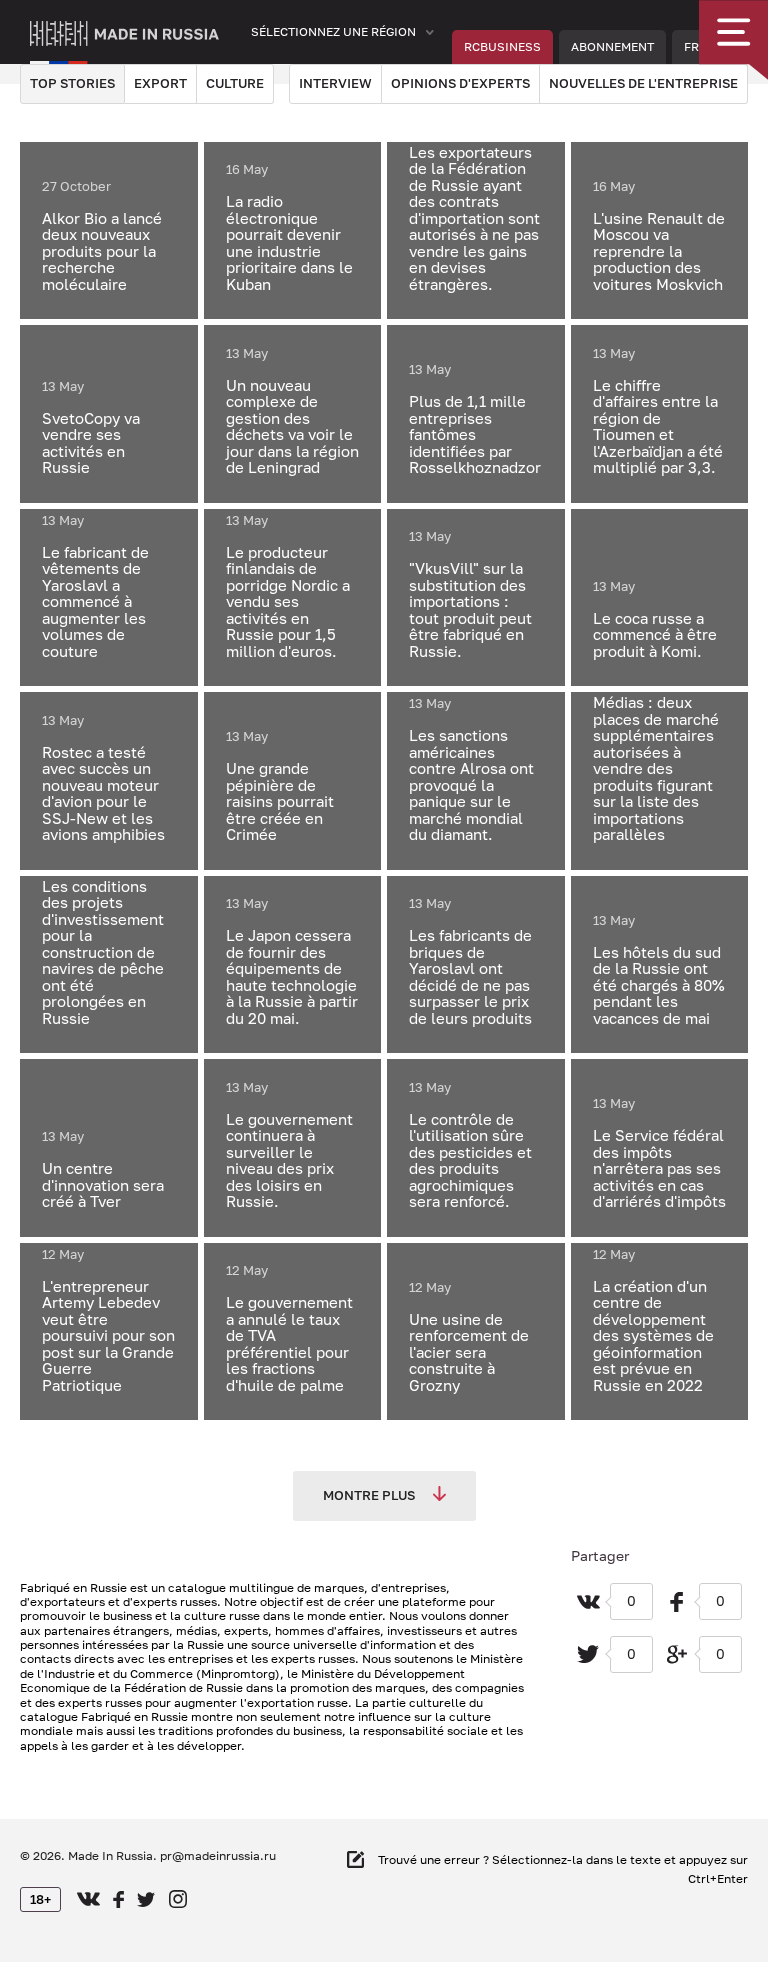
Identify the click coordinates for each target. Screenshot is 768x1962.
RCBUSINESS (502, 46)
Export (160, 83)
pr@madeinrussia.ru (218, 1855)
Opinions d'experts (460, 83)
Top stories (72, 83)
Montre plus (370, 1495)
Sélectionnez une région (333, 31)
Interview (335, 83)
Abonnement (612, 46)
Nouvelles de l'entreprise (643, 83)
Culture (235, 83)
